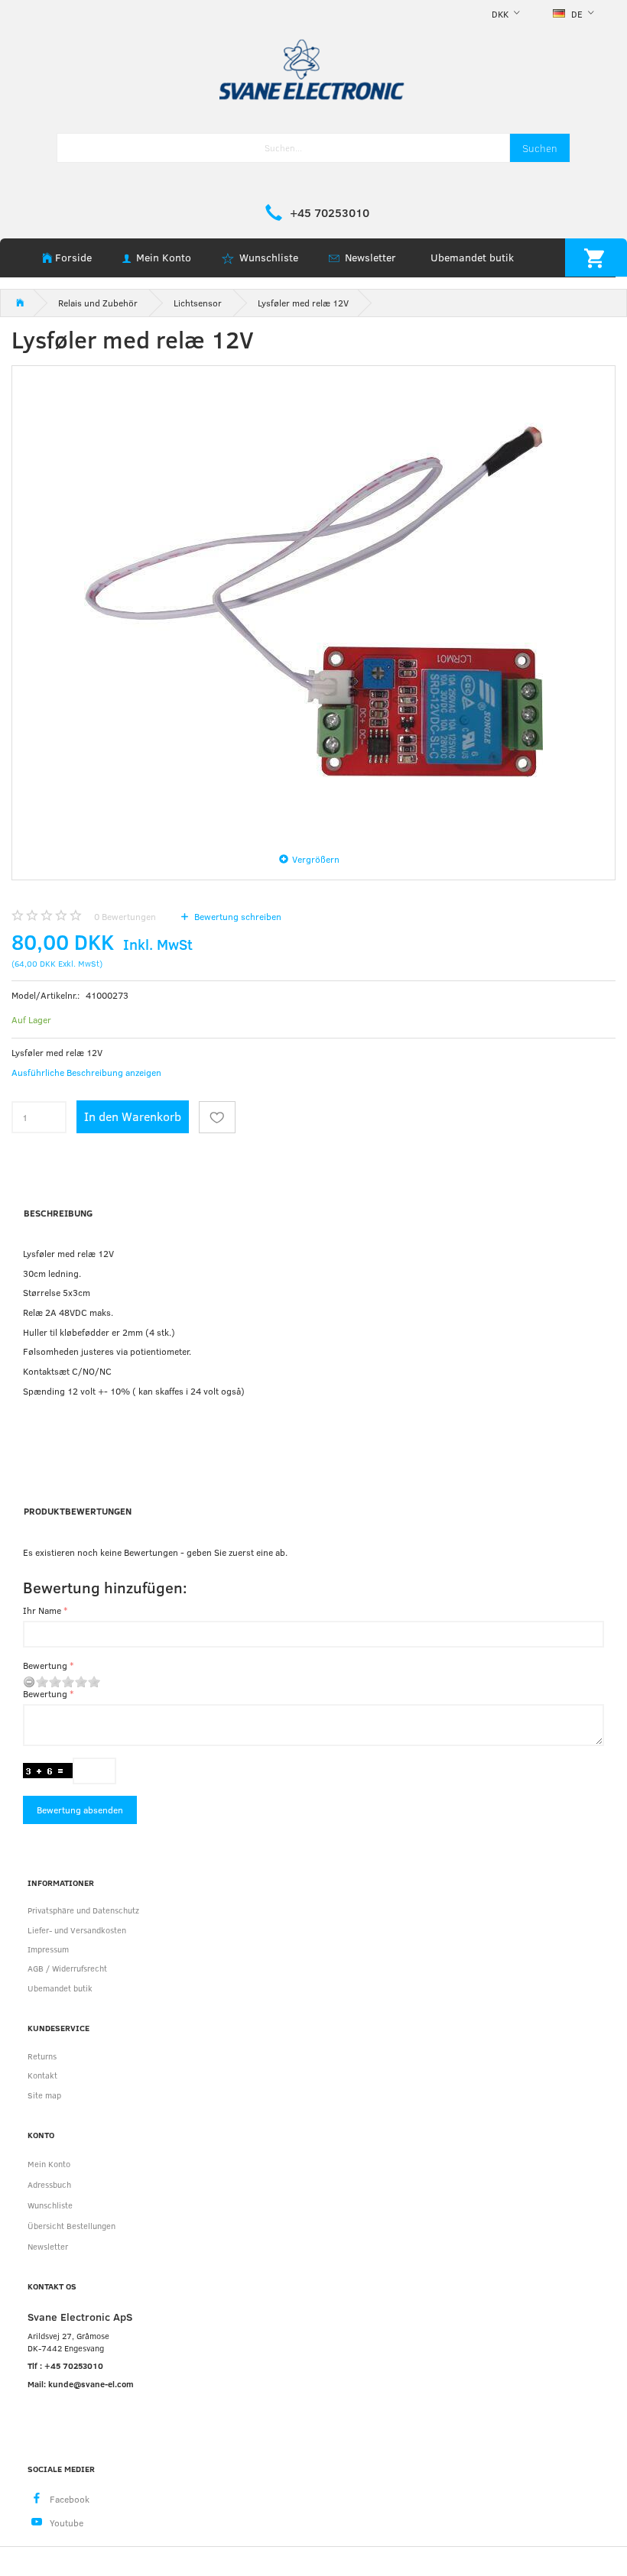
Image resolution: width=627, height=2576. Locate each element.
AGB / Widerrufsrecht (67, 1968)
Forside (73, 257)
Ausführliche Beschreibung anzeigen (86, 1072)
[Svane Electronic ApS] (313, 68)
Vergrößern (316, 859)
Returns (42, 2056)
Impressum (48, 1949)
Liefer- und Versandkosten (77, 1930)
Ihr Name (42, 1610)
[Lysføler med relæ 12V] (313, 603)
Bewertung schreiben (237, 916)
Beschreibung (58, 1213)
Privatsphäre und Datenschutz (83, 1910)
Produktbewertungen (78, 1511)
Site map (44, 2095)
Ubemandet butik (472, 257)
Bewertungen (125, 916)
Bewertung (45, 1665)
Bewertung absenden (80, 1810)
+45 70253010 (330, 212)
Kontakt (42, 2075)
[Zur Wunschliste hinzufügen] (217, 1117)
